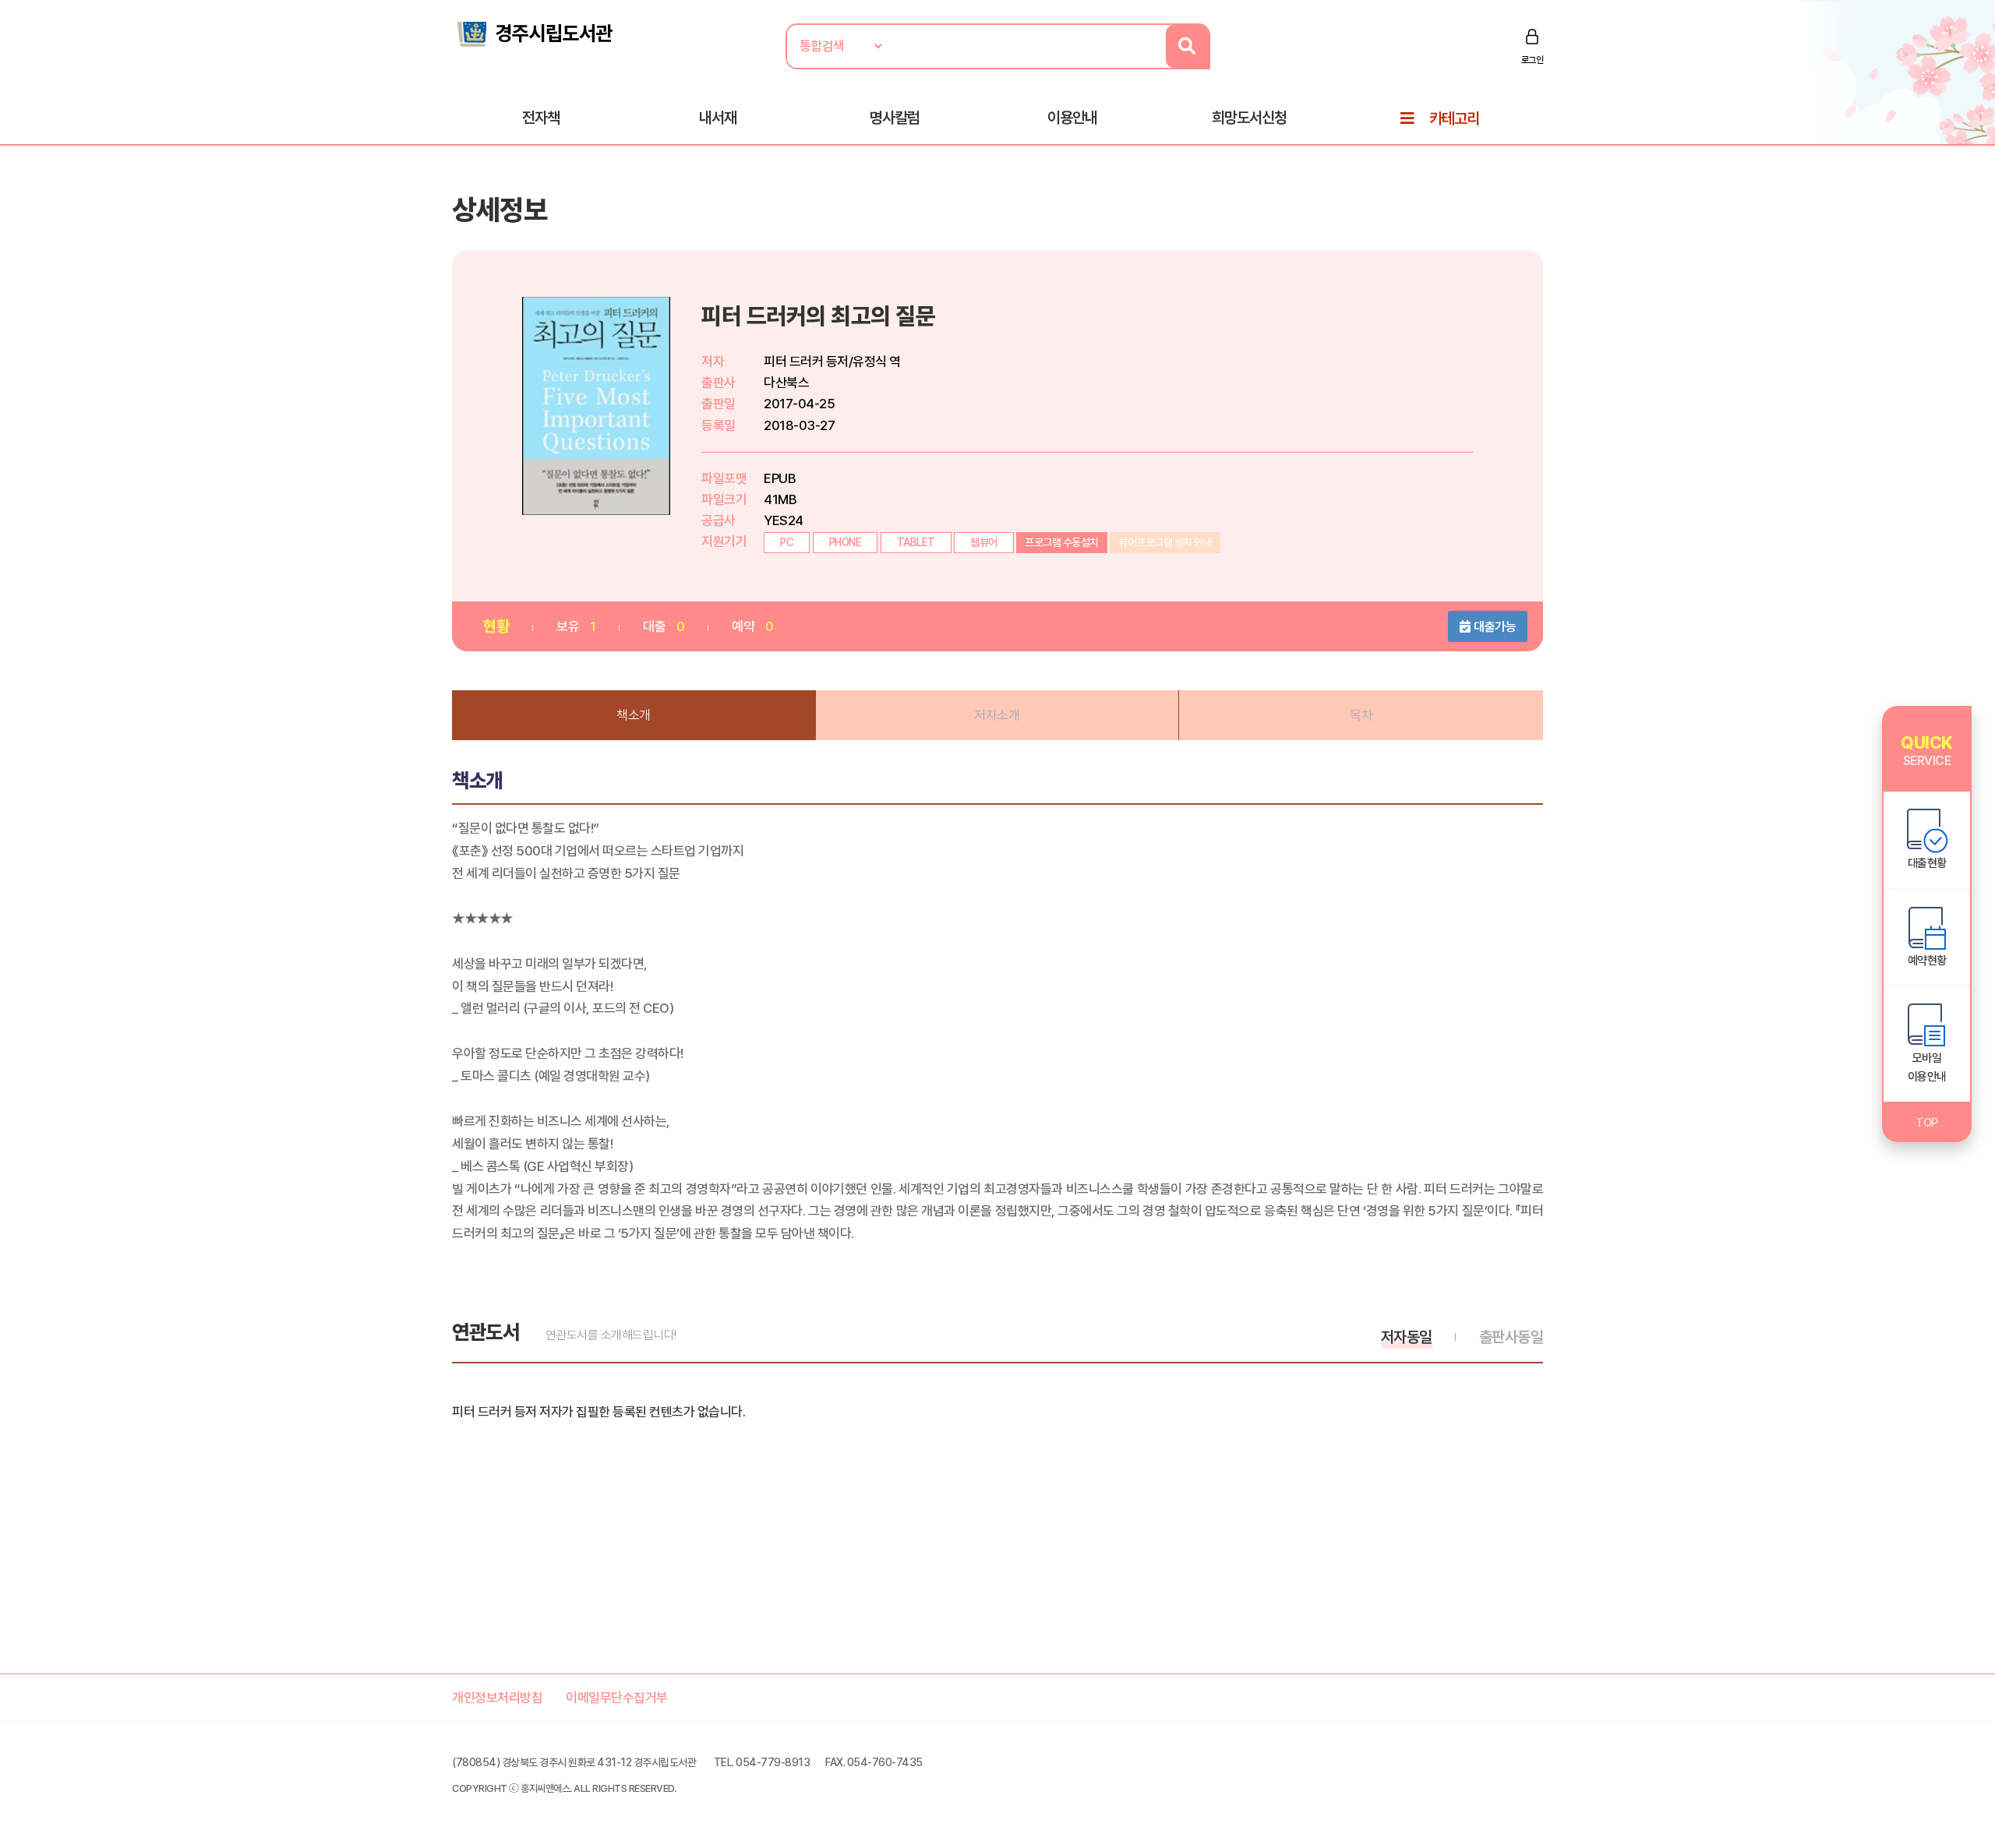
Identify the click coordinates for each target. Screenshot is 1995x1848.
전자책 (541, 118)
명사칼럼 (895, 118)
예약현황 (1927, 961)
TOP (1927, 1123)
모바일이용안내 (1927, 1067)
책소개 (634, 715)
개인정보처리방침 (497, 1698)
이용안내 (1072, 118)
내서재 (718, 118)
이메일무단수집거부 (617, 1698)
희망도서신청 (1249, 118)
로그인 (1532, 60)
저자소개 (997, 715)
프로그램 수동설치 (1062, 542)
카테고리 (1454, 118)
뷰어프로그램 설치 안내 (1165, 542)
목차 (1361, 715)
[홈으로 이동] (534, 33)
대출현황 (1927, 863)
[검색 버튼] (1187, 46)
